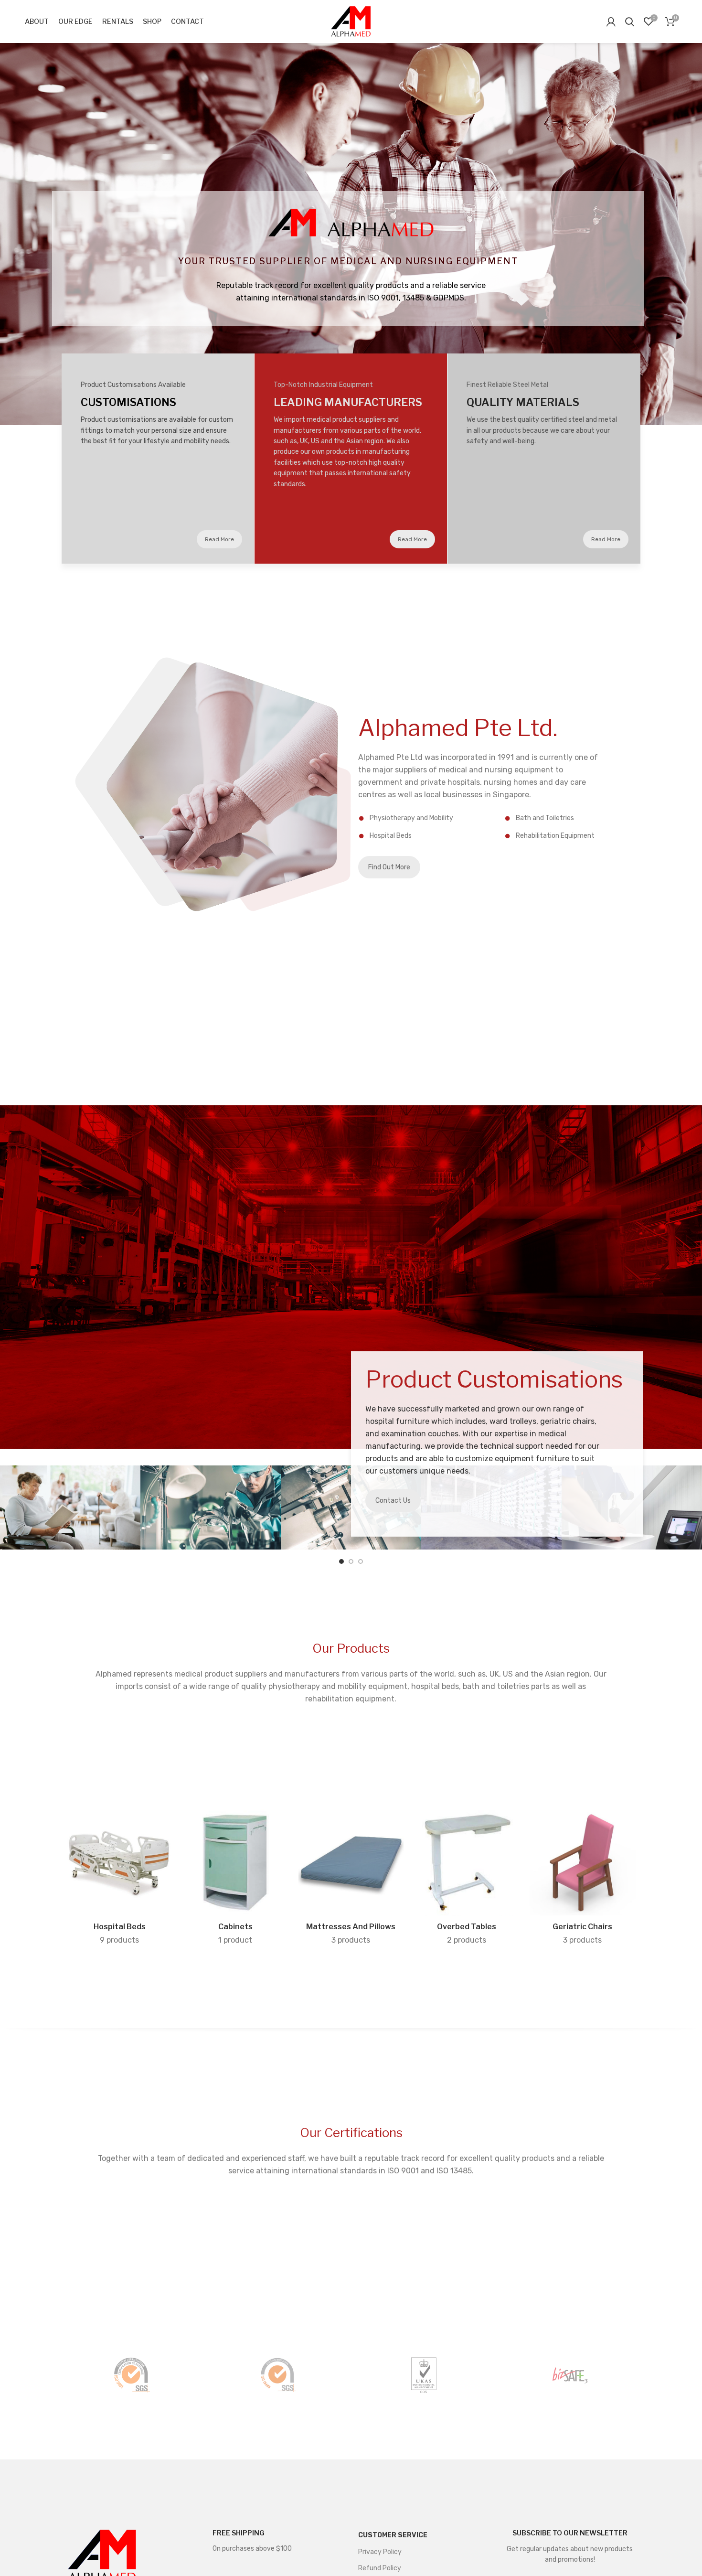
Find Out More (389, 867)
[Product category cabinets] (235, 1880)
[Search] (630, 21)
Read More (219, 539)
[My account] (611, 21)
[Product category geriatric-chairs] (583, 1880)
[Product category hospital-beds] (119, 1880)
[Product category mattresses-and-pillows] (351, 1880)
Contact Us (393, 1501)
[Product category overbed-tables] (467, 1880)
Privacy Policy (380, 2552)
